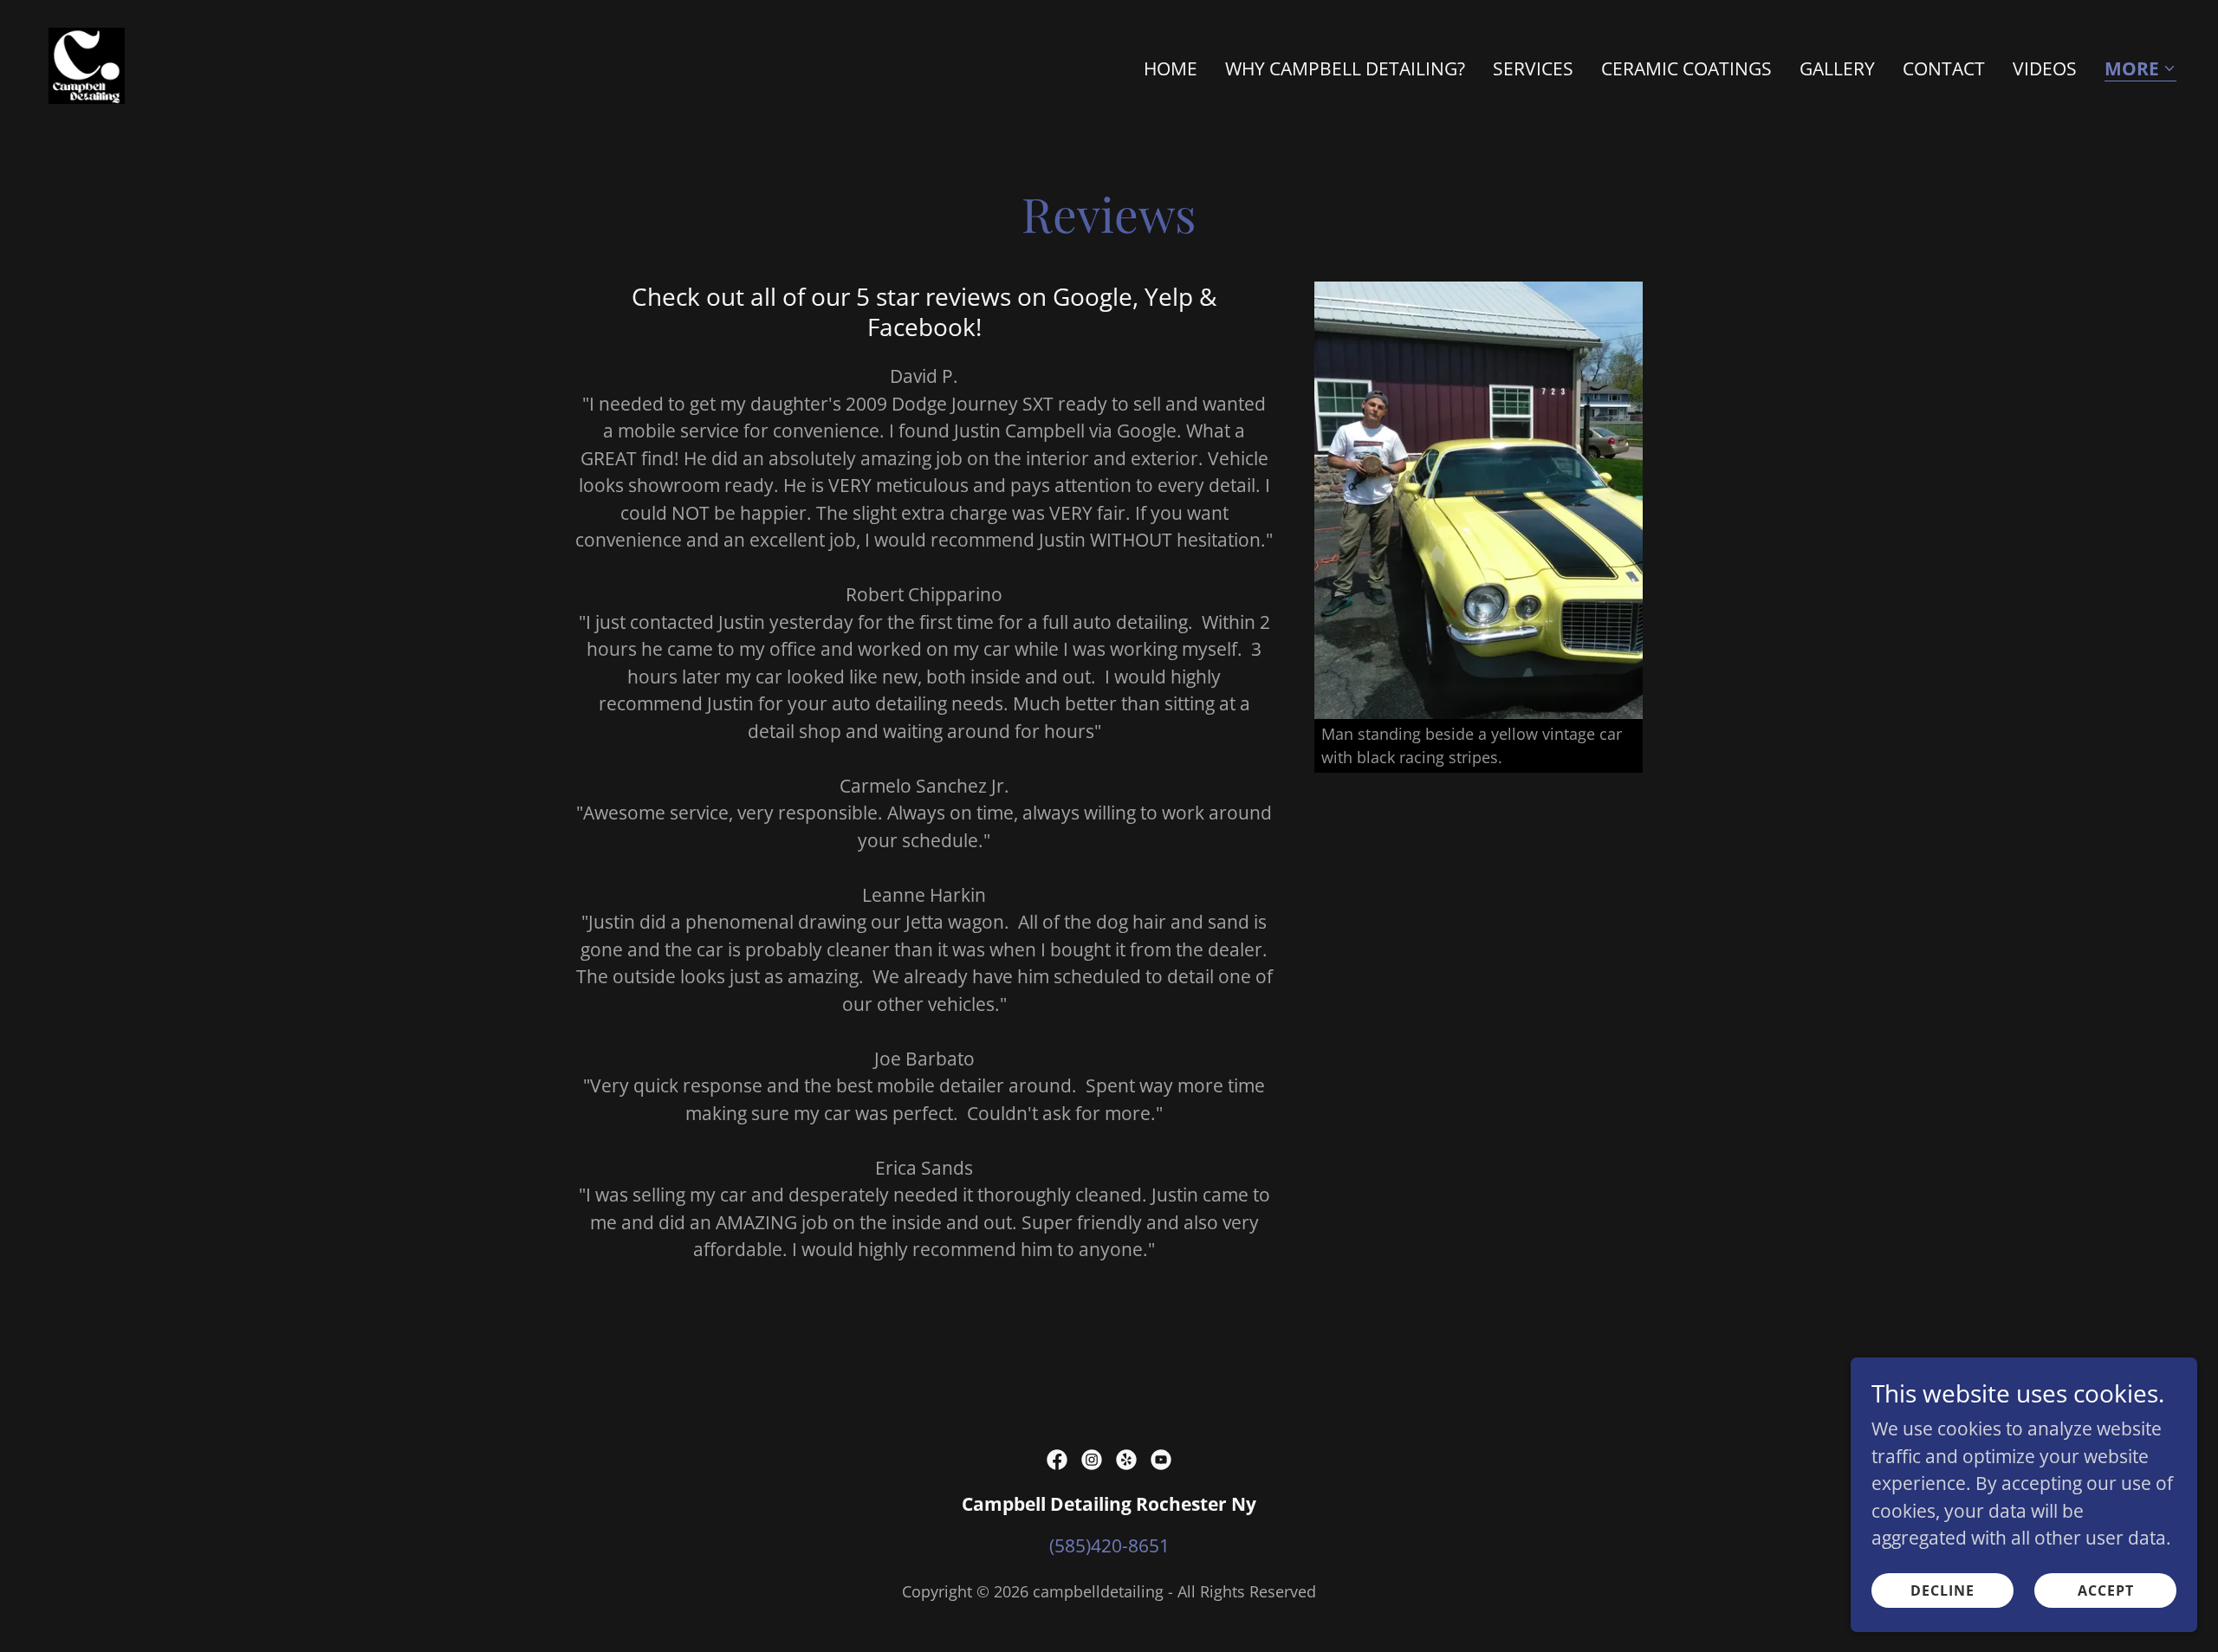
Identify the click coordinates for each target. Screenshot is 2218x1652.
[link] (87, 64)
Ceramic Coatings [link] (1686, 68)
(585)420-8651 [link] (1109, 1545)
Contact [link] (1944, 68)
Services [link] (1533, 68)
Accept (2106, 1590)
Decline (1942, 1590)
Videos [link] (2045, 68)
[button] (2140, 70)
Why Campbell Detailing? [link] (1345, 68)
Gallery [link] (1837, 68)
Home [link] (1171, 68)
